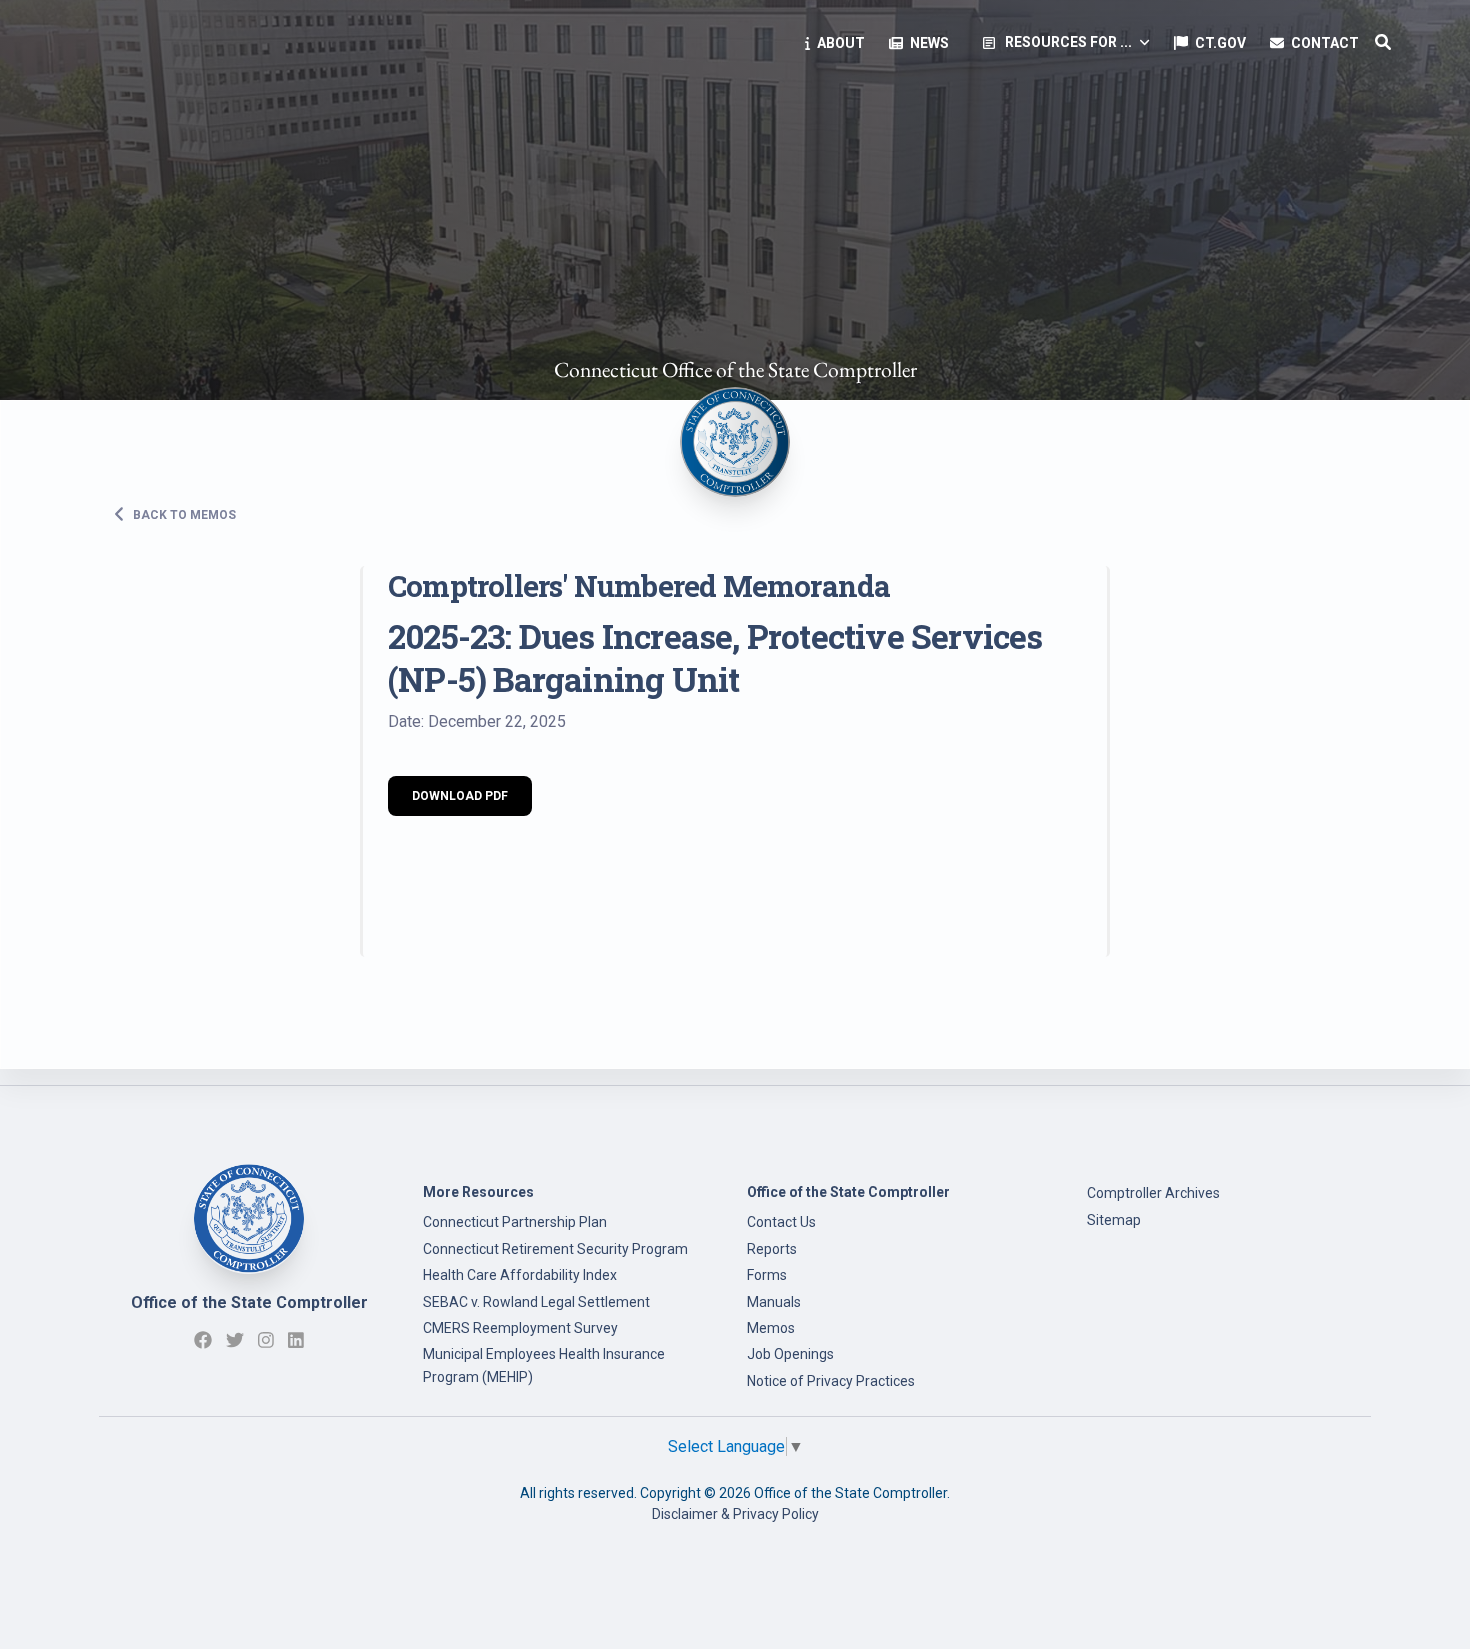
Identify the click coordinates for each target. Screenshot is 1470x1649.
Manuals (774, 1302)
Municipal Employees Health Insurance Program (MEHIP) (544, 1365)
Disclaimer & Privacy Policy (735, 1514)
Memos (771, 1328)
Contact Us (781, 1222)
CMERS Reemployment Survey (520, 1328)
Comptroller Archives (1153, 1193)
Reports (772, 1249)
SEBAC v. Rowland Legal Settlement (536, 1302)
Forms (767, 1275)
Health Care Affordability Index (520, 1275)
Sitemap (1114, 1220)
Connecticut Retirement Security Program (555, 1249)
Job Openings (790, 1354)
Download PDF (460, 796)
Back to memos (183, 514)
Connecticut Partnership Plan (515, 1222)
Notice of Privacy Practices (831, 1381)
